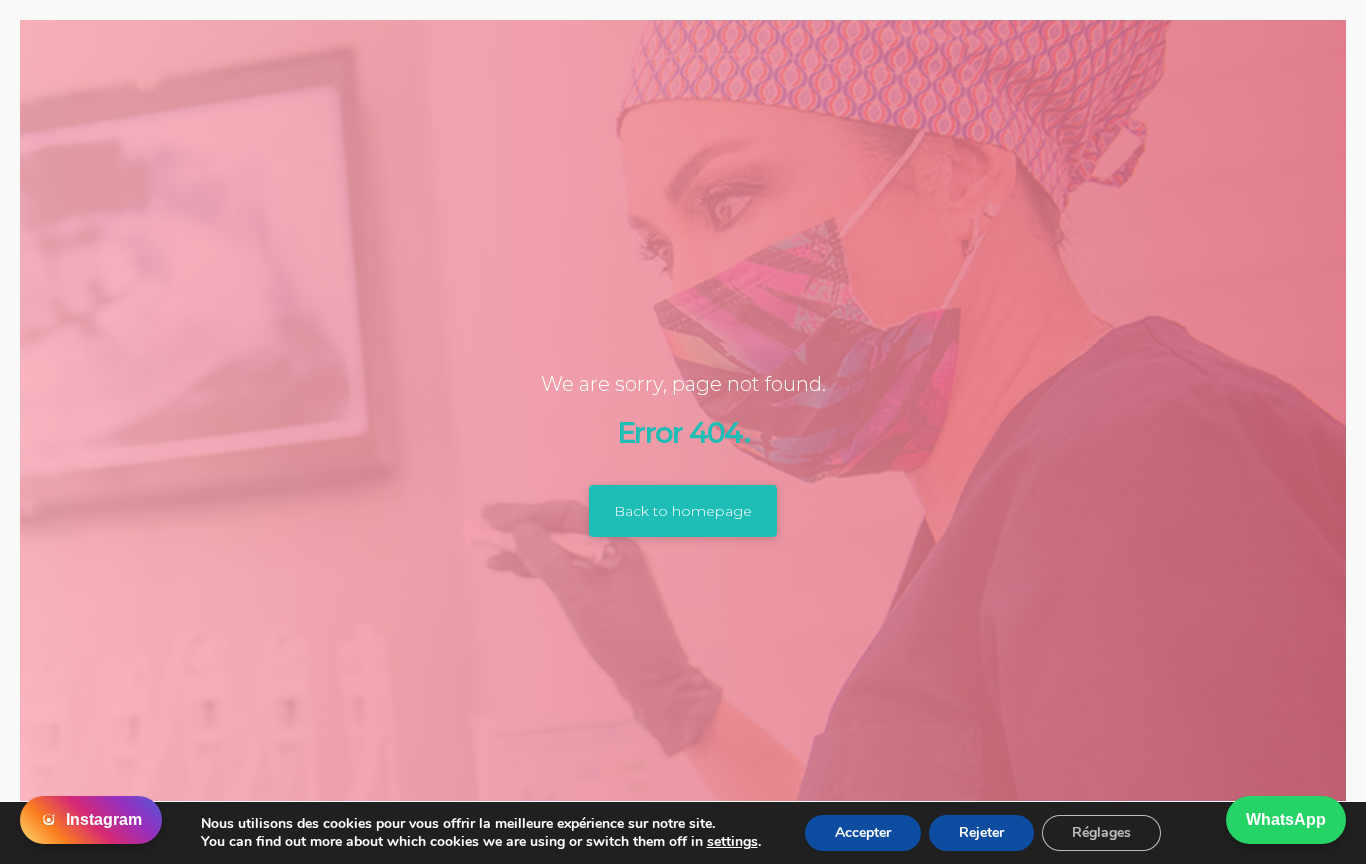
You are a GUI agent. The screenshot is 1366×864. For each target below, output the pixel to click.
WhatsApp (1286, 819)
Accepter (863, 832)
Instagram (104, 819)
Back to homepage (683, 511)
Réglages (1101, 832)
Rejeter (981, 832)
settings (732, 842)
